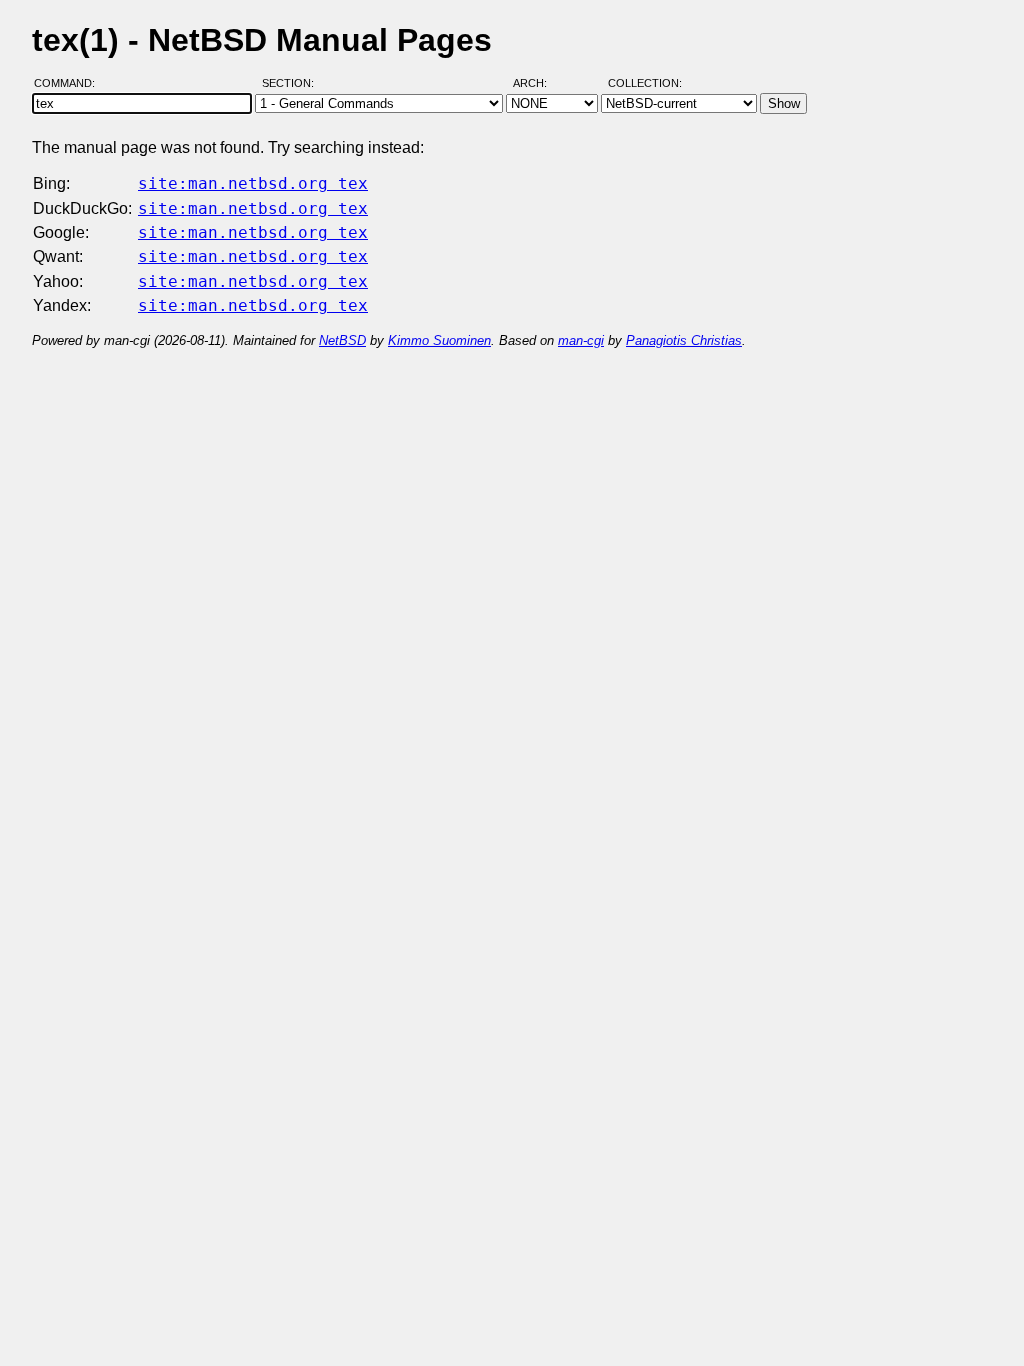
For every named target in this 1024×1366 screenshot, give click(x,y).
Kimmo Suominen (439, 340)
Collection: (645, 83)
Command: (70, 83)
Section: (292, 83)
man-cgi (581, 340)
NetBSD (342, 340)
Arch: (539, 83)
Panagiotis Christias (684, 340)
